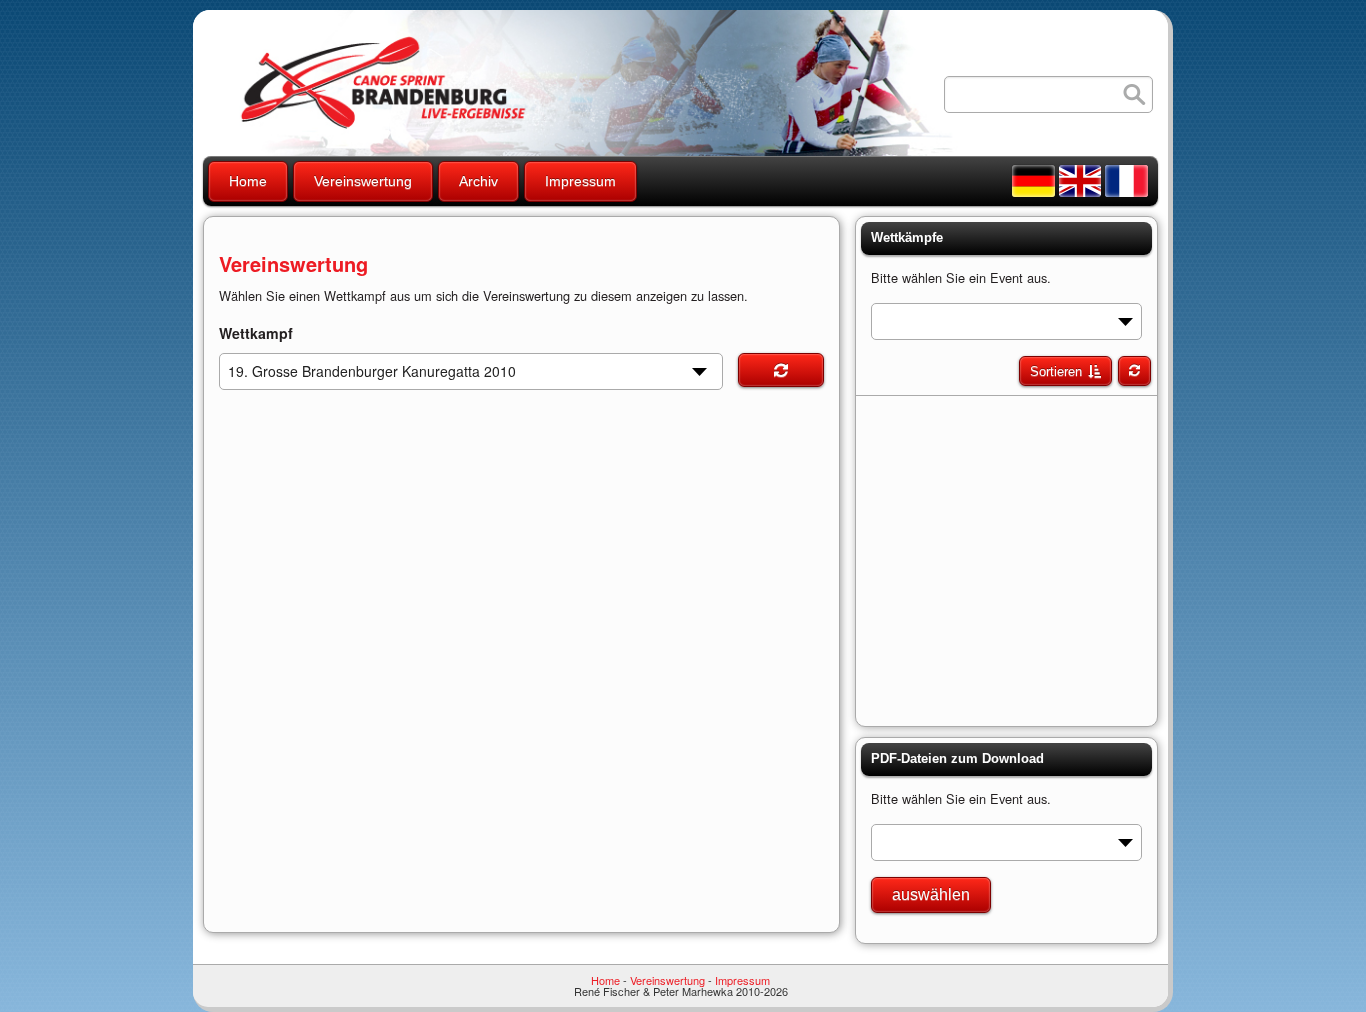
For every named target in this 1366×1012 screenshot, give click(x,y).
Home (248, 181)
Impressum (580, 181)
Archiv (478, 181)
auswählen (931, 894)
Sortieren (1056, 371)
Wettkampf (256, 333)
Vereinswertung (363, 181)
